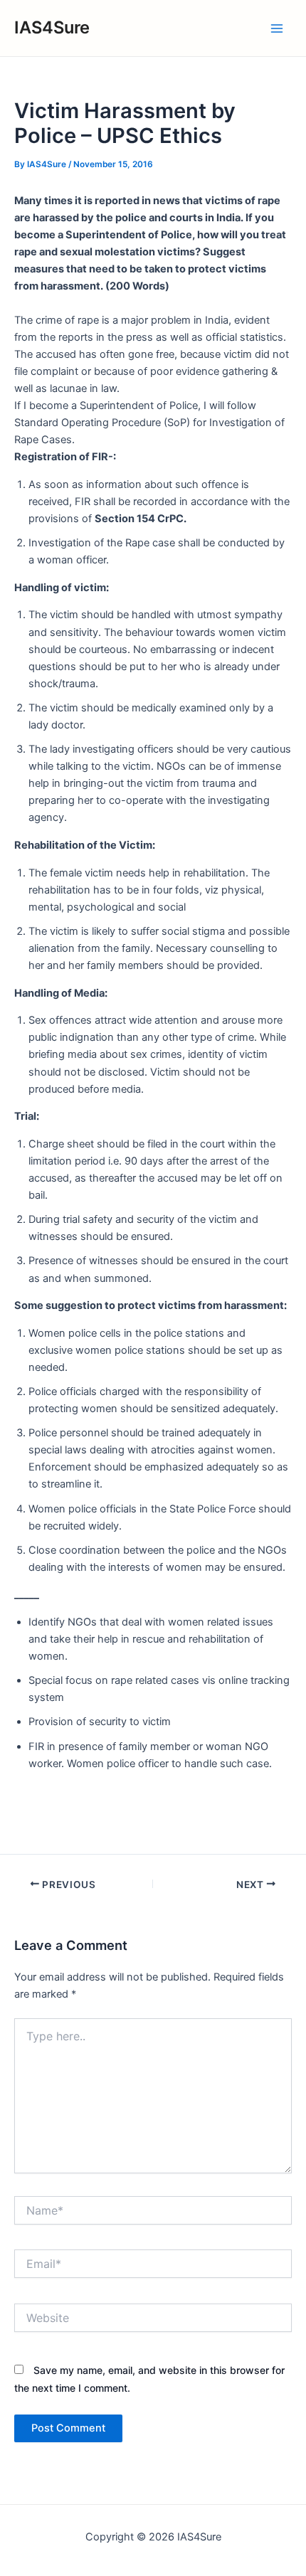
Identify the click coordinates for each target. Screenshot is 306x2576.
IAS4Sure (52, 27)
